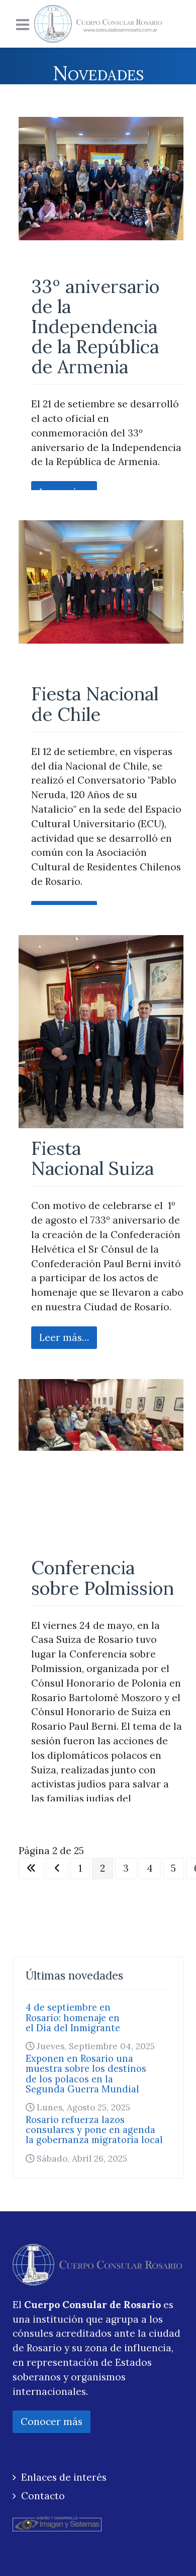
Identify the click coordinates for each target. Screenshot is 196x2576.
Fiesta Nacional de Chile (95, 704)
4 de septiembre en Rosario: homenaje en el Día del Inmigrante (73, 2017)
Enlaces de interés (64, 2477)
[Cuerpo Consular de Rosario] (98, 24)
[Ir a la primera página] (31, 1868)
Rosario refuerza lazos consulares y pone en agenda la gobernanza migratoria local (94, 2130)
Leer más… (64, 1337)
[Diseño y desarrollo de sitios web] (57, 2522)
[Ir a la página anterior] (57, 1868)
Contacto (43, 2496)
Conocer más (52, 2421)
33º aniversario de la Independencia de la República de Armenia (95, 327)
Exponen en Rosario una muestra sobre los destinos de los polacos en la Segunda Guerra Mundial (86, 2074)
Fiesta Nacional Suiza (92, 1158)
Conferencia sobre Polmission (103, 1577)
